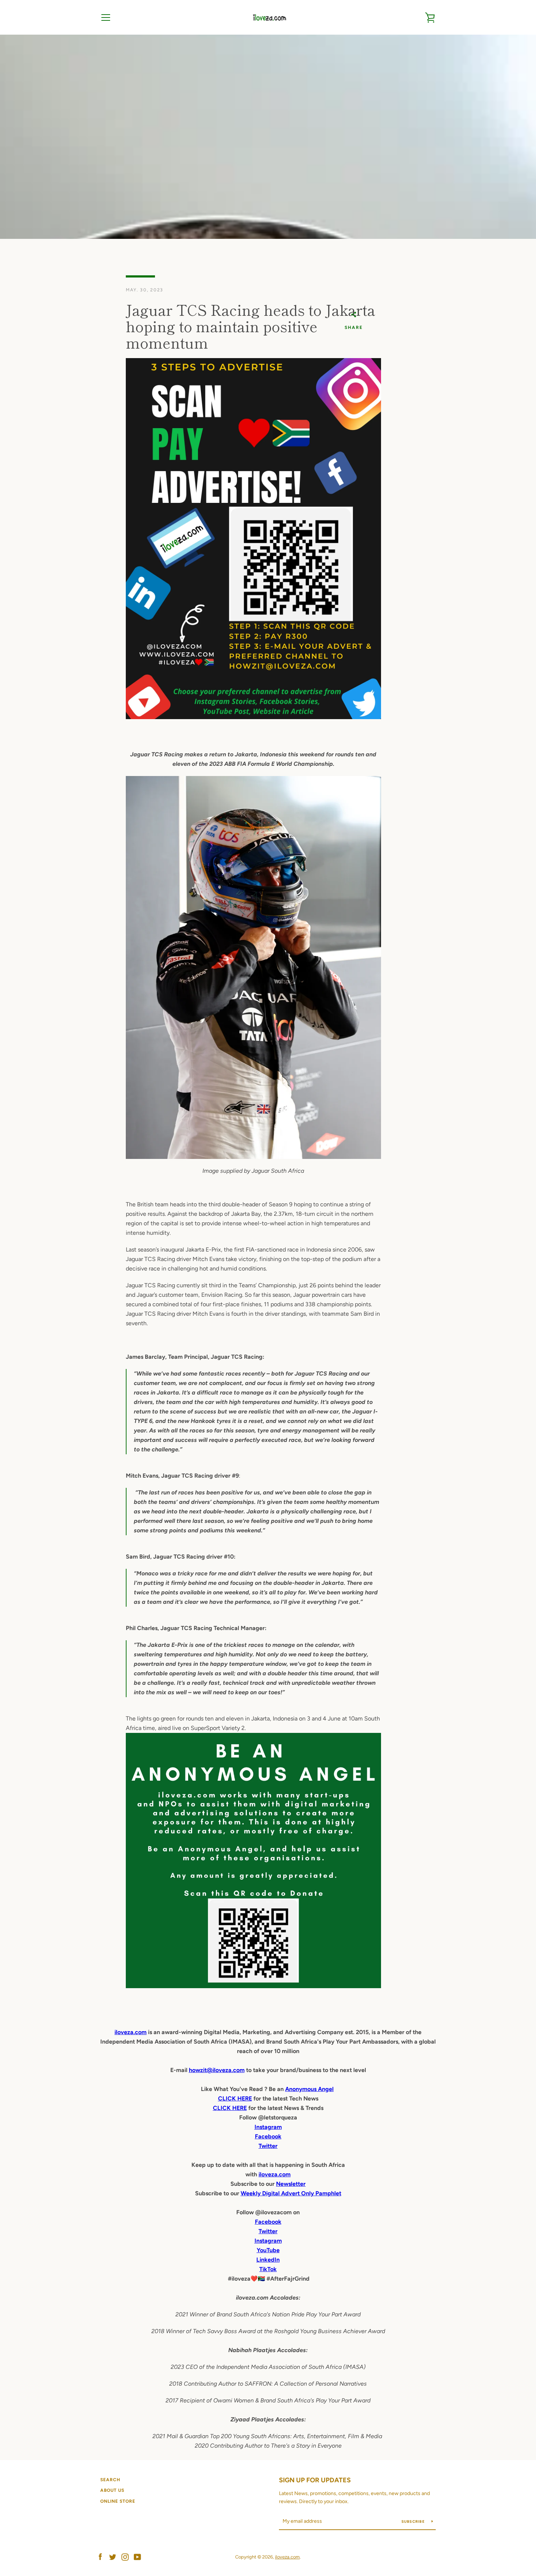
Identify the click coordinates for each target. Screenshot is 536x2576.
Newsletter (291, 2184)
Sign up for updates (315, 2480)
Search (110, 2480)
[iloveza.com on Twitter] (113, 2556)
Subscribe (414, 2521)
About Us (112, 2490)
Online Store (118, 2501)
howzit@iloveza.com (217, 2070)
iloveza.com (131, 2032)
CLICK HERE (235, 2098)
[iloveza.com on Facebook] (100, 2556)
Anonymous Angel (309, 2089)
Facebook (268, 2222)
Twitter (268, 2231)
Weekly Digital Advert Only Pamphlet (291, 2193)
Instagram (268, 2241)
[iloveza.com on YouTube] (137, 2556)
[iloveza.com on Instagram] (125, 2556)
